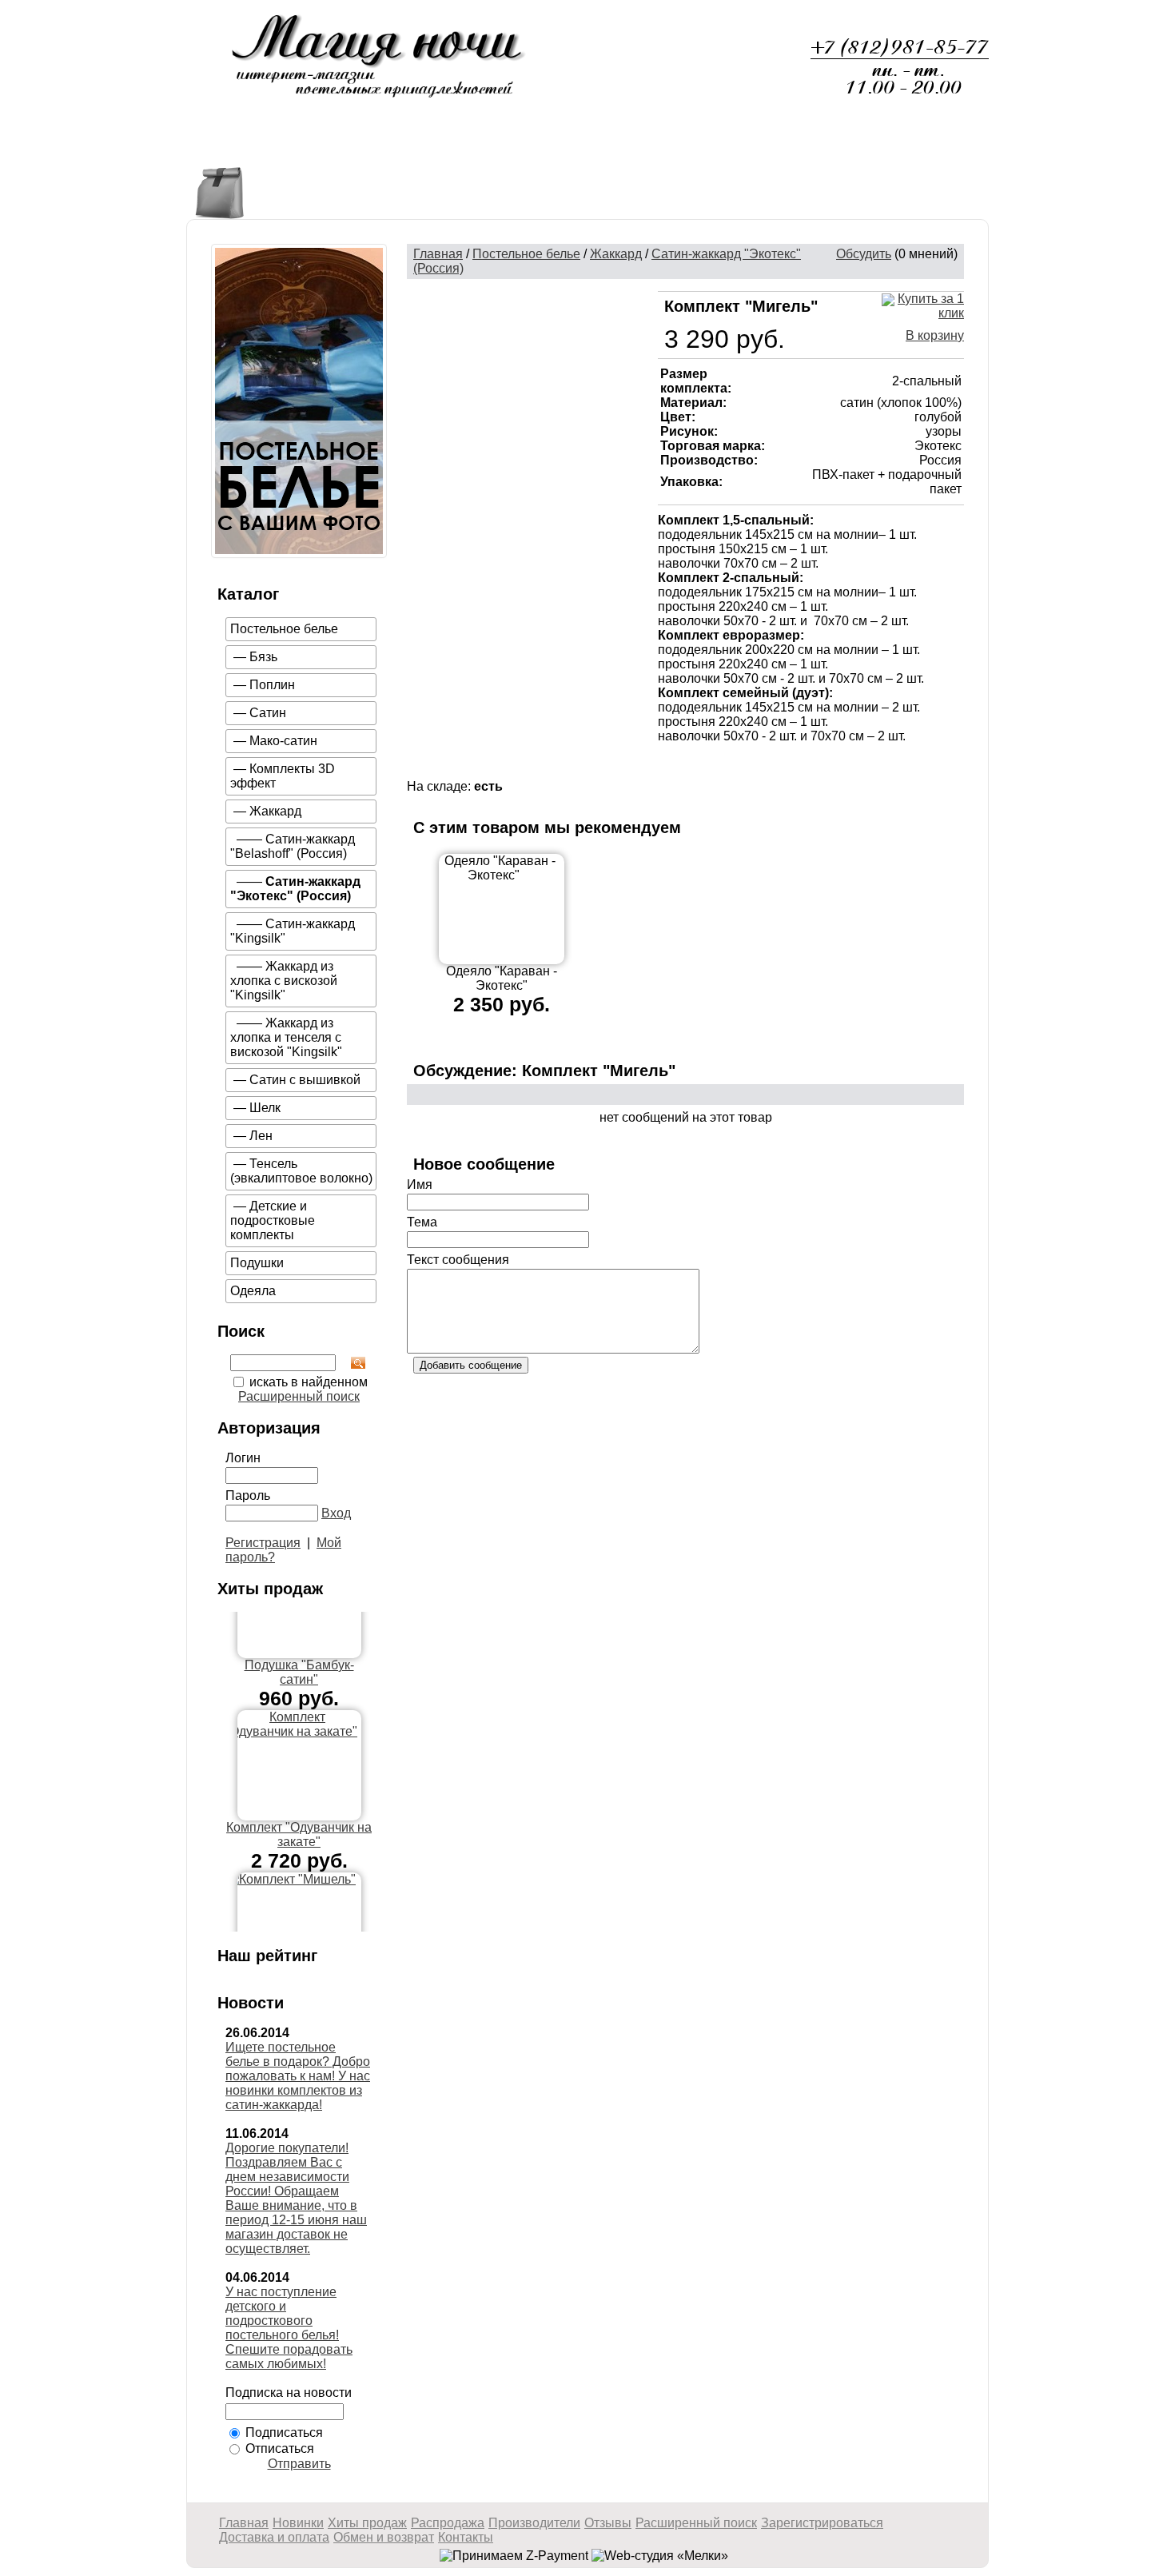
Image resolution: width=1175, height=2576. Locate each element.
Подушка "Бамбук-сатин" (299, 1653)
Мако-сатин (283, 741)
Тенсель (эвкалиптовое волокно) (301, 1171)
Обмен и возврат (384, 2537)
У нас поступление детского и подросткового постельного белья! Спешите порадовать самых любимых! (289, 2328)
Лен (261, 1136)
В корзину (935, 335)
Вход (336, 1513)
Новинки (327, 146)
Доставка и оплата (710, 146)
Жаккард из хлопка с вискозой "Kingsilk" (284, 981)
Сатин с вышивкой (305, 1080)
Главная (236, 146)
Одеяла (253, 1291)
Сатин (268, 713)
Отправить (299, 2464)
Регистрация (263, 1543)
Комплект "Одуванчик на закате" (299, 1815)
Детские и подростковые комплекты (273, 1220)
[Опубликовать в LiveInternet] (715, 765)
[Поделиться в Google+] (691, 765)
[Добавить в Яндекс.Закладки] (859, 765)
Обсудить (864, 254)
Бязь (263, 657)
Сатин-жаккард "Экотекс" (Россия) (295, 889)
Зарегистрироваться (822, 2523)
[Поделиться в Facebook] (667, 765)
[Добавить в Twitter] (811, 765)
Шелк (265, 1108)
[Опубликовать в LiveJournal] (739, 765)
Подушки (257, 1263)
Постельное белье (284, 629)
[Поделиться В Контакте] (835, 765)
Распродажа (565, 146)
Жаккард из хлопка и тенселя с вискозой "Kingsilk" (286, 1037)
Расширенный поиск (299, 1396)
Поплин (272, 685)
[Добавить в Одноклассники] (787, 765)
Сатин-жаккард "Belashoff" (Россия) (293, 846)
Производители (534, 2523)
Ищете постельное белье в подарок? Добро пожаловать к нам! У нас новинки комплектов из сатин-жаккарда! (298, 2076)
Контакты (930, 146)
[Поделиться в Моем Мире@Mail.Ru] (763, 765)
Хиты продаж (439, 146)
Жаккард (275, 811)
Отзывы (837, 146)
